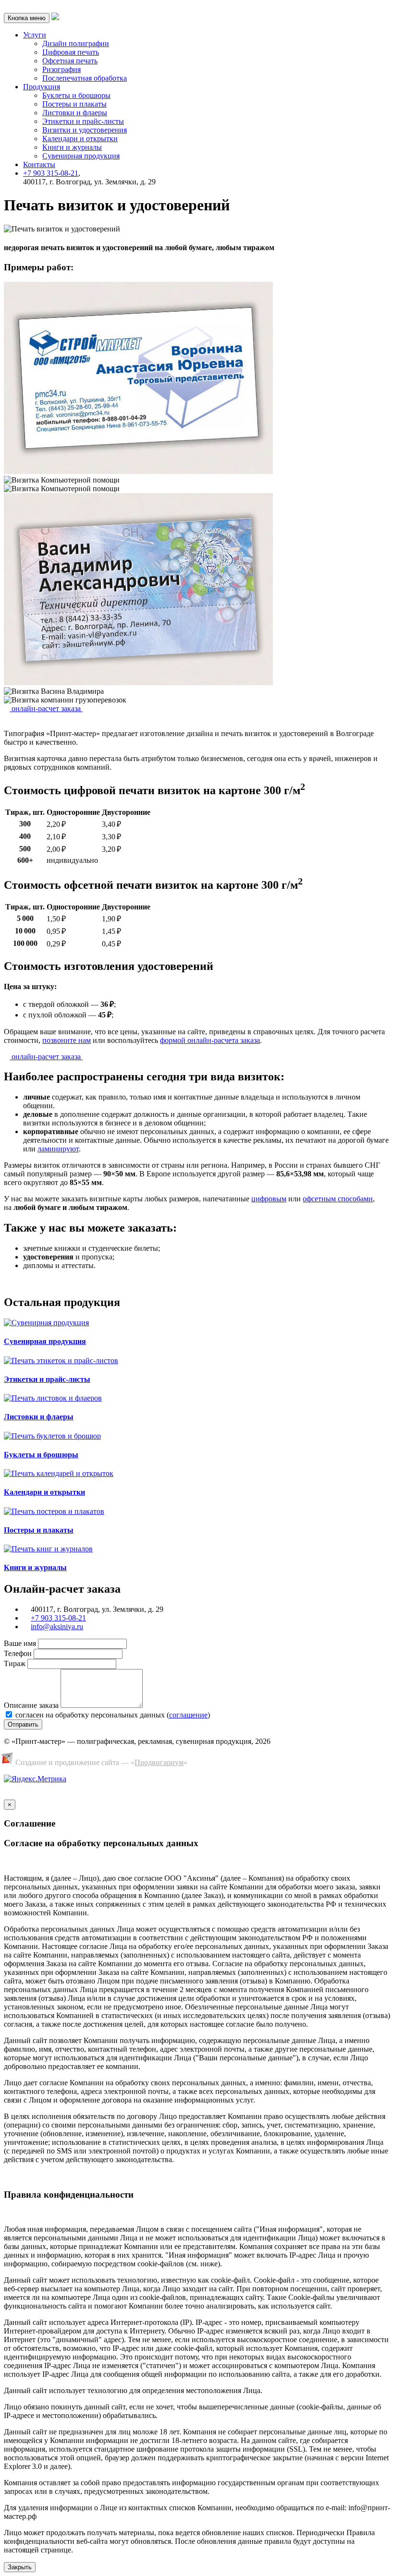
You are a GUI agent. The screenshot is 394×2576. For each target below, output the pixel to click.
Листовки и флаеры (75, 113)
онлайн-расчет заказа (46, 708)
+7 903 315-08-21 (51, 173)
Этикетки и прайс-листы (83, 121)
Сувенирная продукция (81, 156)
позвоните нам (67, 1040)
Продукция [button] (42, 87)
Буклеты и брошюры (76, 95)
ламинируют (58, 1149)
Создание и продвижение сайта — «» (101, 1762)
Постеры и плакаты (74, 104)
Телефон (18, 1653)
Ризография (62, 69)
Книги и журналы (72, 147)
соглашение (188, 1715)
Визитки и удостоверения (85, 130)
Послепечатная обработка (85, 78)
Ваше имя (20, 1643)
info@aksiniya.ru (57, 1627)
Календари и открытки (80, 139)
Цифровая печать (71, 52)
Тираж (15, 1663)
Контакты (39, 164)
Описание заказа (31, 1705)
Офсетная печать (70, 61)
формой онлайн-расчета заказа (210, 1040)
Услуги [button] (35, 35)
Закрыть (20, 2567)
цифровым (269, 1199)
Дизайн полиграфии (76, 43)
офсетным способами (338, 1199)
